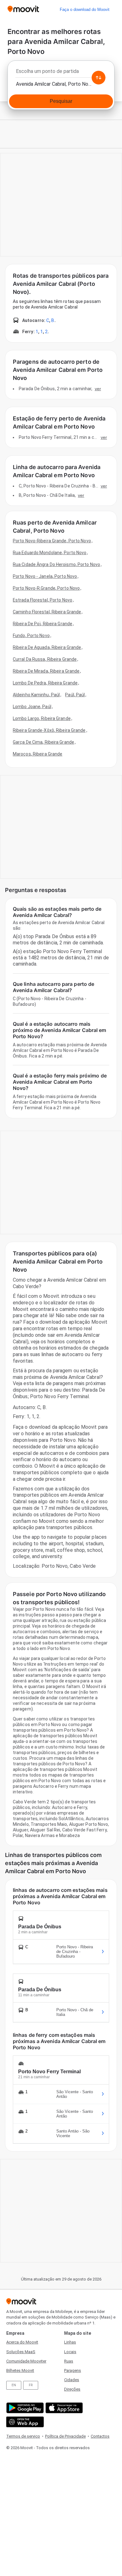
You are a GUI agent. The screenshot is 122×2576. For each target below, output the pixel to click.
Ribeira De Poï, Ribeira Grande (43, 624)
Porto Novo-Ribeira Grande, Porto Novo (52, 541)
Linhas (70, 2342)
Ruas (69, 2361)
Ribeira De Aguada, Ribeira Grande (47, 647)
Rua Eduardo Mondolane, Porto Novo (50, 553)
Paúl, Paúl (75, 695)
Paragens (73, 2370)
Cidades (72, 2380)
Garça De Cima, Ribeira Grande (43, 742)
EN (14, 2385)
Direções (72, 2389)
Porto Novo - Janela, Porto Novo (45, 576)
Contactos (100, 2436)
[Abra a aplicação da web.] (24, 2422)
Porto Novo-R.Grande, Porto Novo (46, 588)
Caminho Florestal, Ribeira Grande (47, 612)
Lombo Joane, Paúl (32, 707)
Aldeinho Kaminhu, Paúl (36, 695)
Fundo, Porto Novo (31, 636)
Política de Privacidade (65, 2436)
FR (31, 2385)
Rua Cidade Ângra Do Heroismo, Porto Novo (56, 564)
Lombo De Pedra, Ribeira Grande (45, 683)
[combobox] (61, 73)
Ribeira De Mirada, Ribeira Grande (46, 671)
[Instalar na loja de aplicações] (63, 2408)
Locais (70, 2352)
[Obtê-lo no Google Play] (24, 2408)
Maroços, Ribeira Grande (38, 754)
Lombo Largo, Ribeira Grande (42, 718)
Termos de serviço (23, 2436)
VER (98, 389)
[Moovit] (23, 10)
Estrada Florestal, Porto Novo (43, 600)
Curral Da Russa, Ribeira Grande (45, 659)
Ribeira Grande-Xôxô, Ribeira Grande (49, 730)
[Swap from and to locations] (99, 78)
